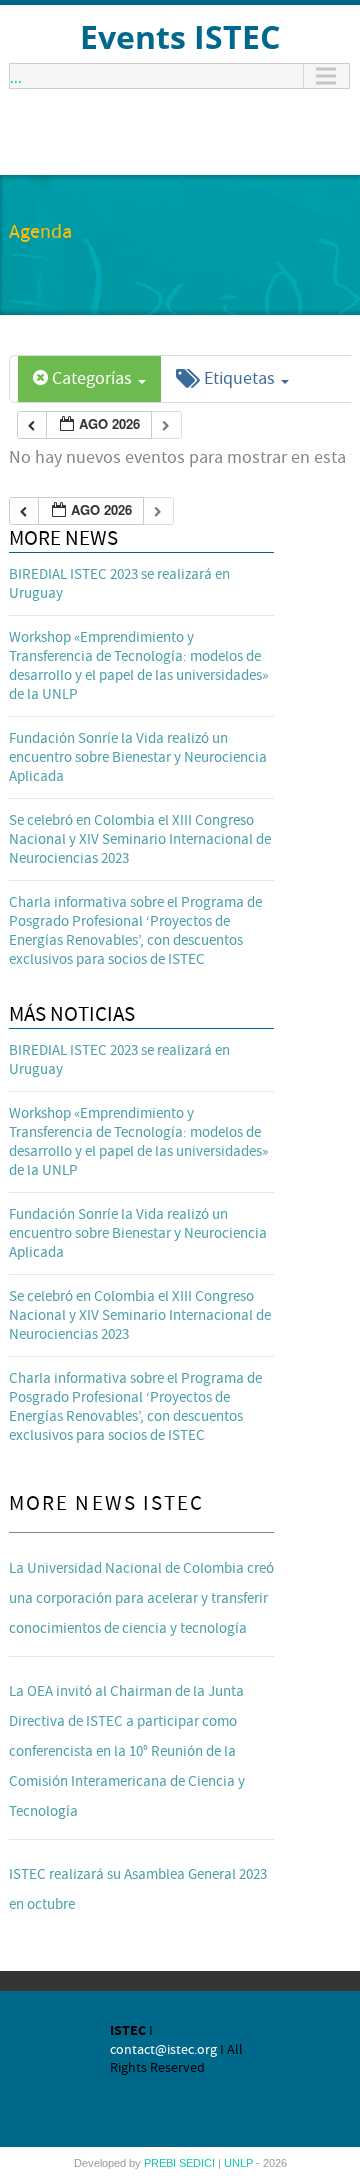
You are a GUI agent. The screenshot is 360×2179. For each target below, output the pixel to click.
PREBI (161, 2163)
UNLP (240, 2163)
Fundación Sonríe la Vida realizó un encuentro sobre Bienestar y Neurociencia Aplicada (138, 757)
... (16, 76)
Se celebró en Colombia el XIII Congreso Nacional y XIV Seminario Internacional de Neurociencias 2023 (140, 839)
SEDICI (198, 2163)
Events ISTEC (180, 36)
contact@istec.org (163, 2050)
